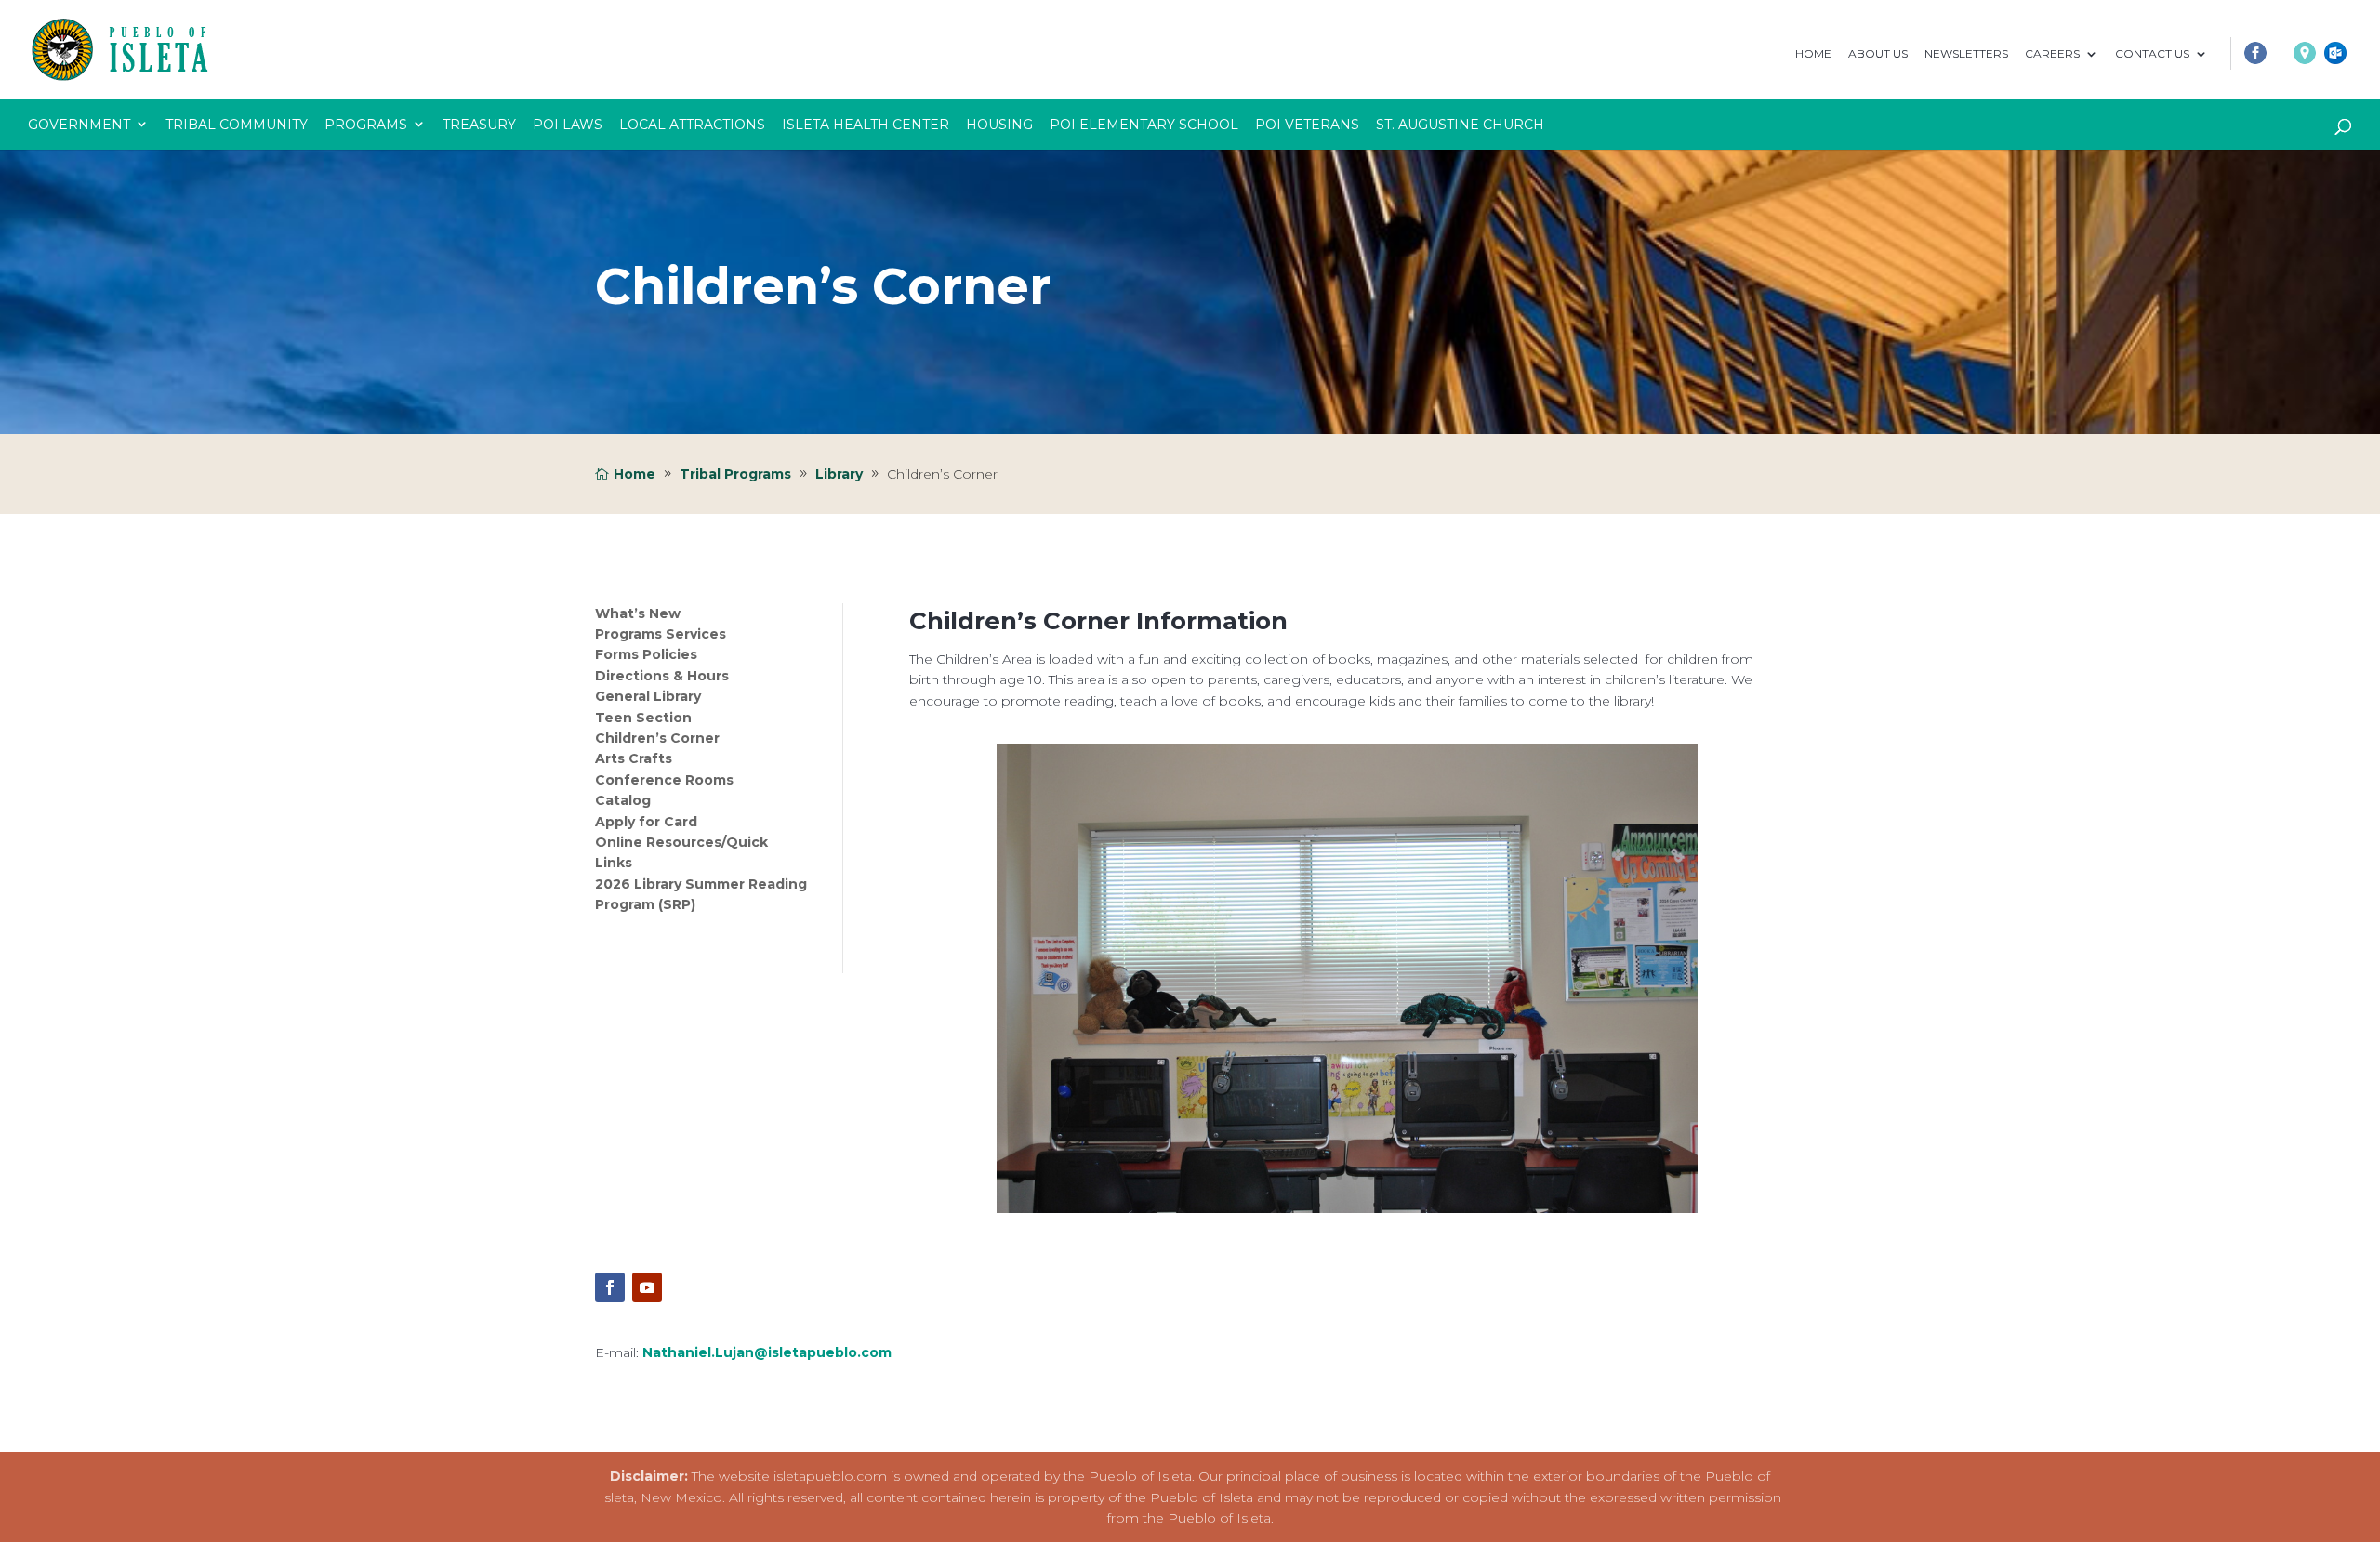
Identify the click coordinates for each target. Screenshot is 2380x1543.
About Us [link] (1878, 54)
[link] (2248, 58)
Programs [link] (366, 125)
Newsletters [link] (1966, 54)
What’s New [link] (638, 613)
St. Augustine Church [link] (1460, 125)
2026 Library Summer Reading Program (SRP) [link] (701, 894)
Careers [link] (2052, 54)
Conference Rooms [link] (664, 780)
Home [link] (1813, 54)
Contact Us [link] (2152, 54)
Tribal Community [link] (237, 125)
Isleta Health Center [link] (866, 125)
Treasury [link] (479, 125)
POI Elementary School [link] (1144, 125)
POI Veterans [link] (1307, 125)
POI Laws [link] (568, 125)
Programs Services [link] (661, 634)
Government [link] (79, 125)
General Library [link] (648, 696)
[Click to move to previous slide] (998, 978)
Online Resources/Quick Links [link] (681, 852)
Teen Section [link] (643, 718)
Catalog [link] (623, 800)
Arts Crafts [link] (634, 759)
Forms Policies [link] (646, 655)
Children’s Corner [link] (657, 738)
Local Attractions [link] (692, 125)
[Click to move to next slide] (1696, 978)
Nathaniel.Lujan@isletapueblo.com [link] (767, 1352)
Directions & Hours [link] (662, 676)
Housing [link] (999, 125)
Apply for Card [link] (646, 822)
